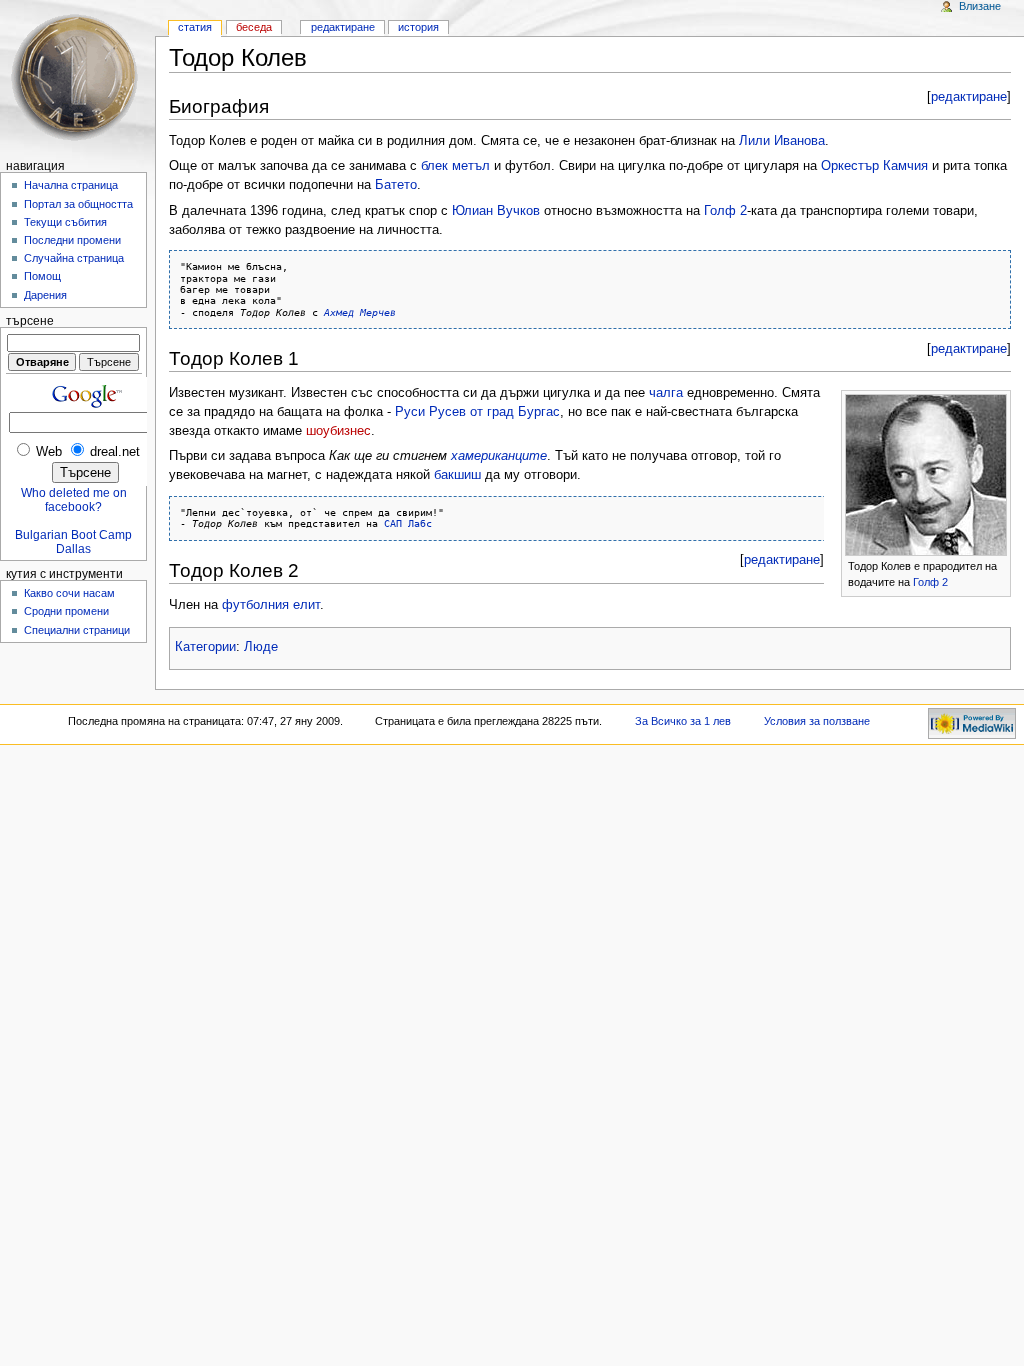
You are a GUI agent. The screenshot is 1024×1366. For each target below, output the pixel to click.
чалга (666, 393)
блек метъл (455, 166)
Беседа (254, 27)
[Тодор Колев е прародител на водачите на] (926, 474)
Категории (205, 647)
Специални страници (77, 630)
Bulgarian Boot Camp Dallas (73, 542)
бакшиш (457, 475)
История (418, 27)
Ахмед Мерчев (360, 312)
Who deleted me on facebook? (74, 500)
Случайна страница (74, 258)
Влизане (980, 6)
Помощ (42, 276)
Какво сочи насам (69, 593)
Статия (195, 27)
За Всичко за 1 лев (683, 721)
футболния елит (271, 605)
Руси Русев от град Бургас (477, 412)
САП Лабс (408, 523)
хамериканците (499, 456)
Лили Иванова (782, 141)
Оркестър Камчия (874, 166)
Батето (396, 185)
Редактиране (343, 27)
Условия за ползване (817, 721)
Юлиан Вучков (496, 211)
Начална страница (71, 185)
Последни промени (72, 240)
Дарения (45, 295)
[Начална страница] (77, 77)
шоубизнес (338, 431)
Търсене (30, 321)
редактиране (969, 97)
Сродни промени (66, 611)
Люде (261, 647)
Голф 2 (725, 211)
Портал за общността (78, 204)
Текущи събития (65, 222)
